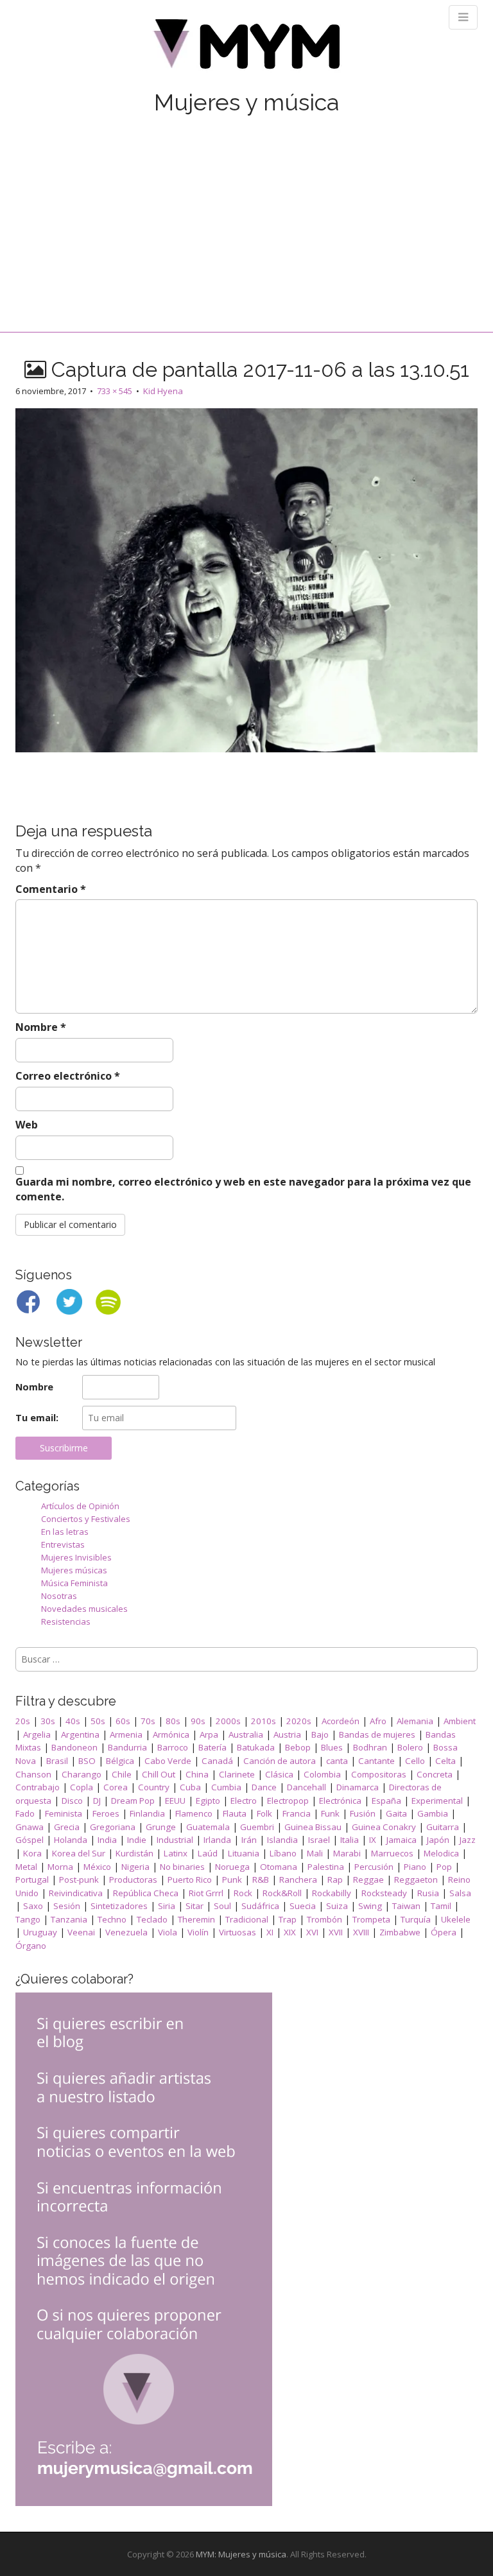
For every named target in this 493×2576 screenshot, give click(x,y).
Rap (335, 1880)
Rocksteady (384, 1893)
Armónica (171, 1734)
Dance (264, 1787)
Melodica (441, 1853)
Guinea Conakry (384, 1827)
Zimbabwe (400, 1932)
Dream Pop (133, 1801)
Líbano (283, 1853)
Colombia (322, 1774)
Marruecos (392, 1853)
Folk (264, 1813)
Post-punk (79, 1880)
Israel (319, 1840)
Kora (32, 1853)
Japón (438, 1840)
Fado (25, 1813)
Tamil (441, 1906)
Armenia (126, 1734)
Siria (167, 1906)
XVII (336, 1932)
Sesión (67, 1906)
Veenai (81, 1932)
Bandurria (127, 1747)
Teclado (152, 1919)
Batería (212, 1747)
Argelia (37, 1734)
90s (198, 1721)
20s (23, 1721)
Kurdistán (134, 1853)
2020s (299, 1721)
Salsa (460, 1893)
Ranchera (298, 1880)
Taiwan (406, 1906)
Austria (287, 1734)
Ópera (444, 1932)
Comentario (51, 889)
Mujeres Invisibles (76, 1557)
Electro (244, 1801)
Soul (222, 1906)
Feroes (106, 1813)
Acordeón (341, 1721)
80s (173, 1721)
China (197, 1774)
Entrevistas (63, 1544)
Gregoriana (113, 1827)
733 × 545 (115, 391)
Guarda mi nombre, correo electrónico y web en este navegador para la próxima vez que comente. (243, 1189)
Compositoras (379, 1774)
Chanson (33, 1774)
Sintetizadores (119, 1906)
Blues (332, 1747)
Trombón (324, 1919)
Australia (246, 1734)
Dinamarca (358, 1787)
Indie (137, 1840)
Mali (315, 1853)
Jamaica (402, 1840)
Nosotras (59, 1596)
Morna (60, 1867)
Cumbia (226, 1787)
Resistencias (66, 1621)
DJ (97, 1801)
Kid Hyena (163, 391)
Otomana (279, 1867)
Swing (370, 1906)
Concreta (435, 1774)
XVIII (361, 1932)
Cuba (190, 1787)
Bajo (320, 1734)
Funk (330, 1813)
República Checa (146, 1893)
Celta (445, 1761)
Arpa (209, 1734)
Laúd (208, 1853)
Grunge (161, 1827)
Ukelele (456, 1919)
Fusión (363, 1813)
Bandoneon (74, 1747)
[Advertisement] (246, 210)
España (386, 1801)
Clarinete (237, 1774)
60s (123, 1721)
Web (27, 1125)
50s (98, 1721)
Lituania (244, 1853)
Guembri (257, 1827)
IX (373, 1840)
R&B (261, 1880)
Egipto (208, 1801)
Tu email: (37, 1418)
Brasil (57, 1761)
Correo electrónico (68, 1076)
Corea (116, 1787)
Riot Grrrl (206, 1893)
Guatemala (208, 1827)
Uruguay (40, 1932)
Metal (26, 1867)
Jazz (468, 1840)
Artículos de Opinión (80, 1506)
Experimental (437, 1801)
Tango (28, 1919)
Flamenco (194, 1813)
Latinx (176, 1853)
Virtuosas (238, 1932)
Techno (112, 1919)
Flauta (235, 1813)
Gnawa (30, 1827)
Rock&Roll (282, 1893)
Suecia (303, 1906)
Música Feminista (74, 1583)
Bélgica (120, 1761)
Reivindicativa (76, 1893)
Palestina (326, 1867)
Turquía (416, 1919)
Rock (243, 1893)
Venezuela (126, 1932)
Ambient (460, 1721)
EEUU (175, 1801)
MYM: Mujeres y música (241, 2554)
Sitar (195, 1906)
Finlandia (147, 1813)
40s (73, 1721)
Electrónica (340, 1801)
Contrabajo (38, 1787)
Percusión (374, 1867)
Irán (249, 1840)
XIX (290, 1932)
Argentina (80, 1734)
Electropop (288, 1801)
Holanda (71, 1840)
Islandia (282, 1840)
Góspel (30, 1840)
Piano (415, 1867)
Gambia (433, 1813)
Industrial (175, 1840)
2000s (228, 1721)
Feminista (64, 1813)
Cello (415, 1761)
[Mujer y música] (246, 48)
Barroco (173, 1747)
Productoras (133, 1880)
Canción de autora (280, 1761)
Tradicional (247, 1919)
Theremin (196, 1919)
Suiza (337, 1906)
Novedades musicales (84, 1609)
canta (337, 1761)
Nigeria (135, 1867)
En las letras (65, 1532)
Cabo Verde (168, 1761)
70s (148, 1721)
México (97, 1867)
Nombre (41, 1027)
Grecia (67, 1827)
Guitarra (443, 1827)
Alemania (415, 1721)
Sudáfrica (260, 1906)
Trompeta (371, 1919)
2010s (264, 1721)
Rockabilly (332, 1893)
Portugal (32, 1880)
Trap (288, 1919)
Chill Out (159, 1774)
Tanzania (69, 1919)
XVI (312, 1932)
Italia (350, 1840)
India (107, 1840)
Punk (232, 1880)
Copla (82, 1787)
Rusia (428, 1893)
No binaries (182, 1867)
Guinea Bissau (313, 1827)
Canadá (217, 1761)
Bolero (410, 1747)
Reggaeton (416, 1880)
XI (270, 1932)
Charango (82, 1774)
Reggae (368, 1880)
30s (48, 1721)
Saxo (33, 1906)
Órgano (31, 1946)
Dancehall (307, 1787)
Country (154, 1787)
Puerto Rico (190, 1880)
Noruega (232, 1867)
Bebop (298, 1747)
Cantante (376, 1761)
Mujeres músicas (74, 1570)
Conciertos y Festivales (86, 1519)
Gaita (396, 1813)
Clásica (279, 1774)
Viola (168, 1932)
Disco (72, 1801)
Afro (378, 1721)
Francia (297, 1813)
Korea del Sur (79, 1853)
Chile (122, 1774)
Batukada (256, 1747)
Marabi (347, 1853)
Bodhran (370, 1747)
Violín (198, 1932)
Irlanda (217, 1840)
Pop (444, 1867)
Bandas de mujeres (377, 1734)
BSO (87, 1761)
